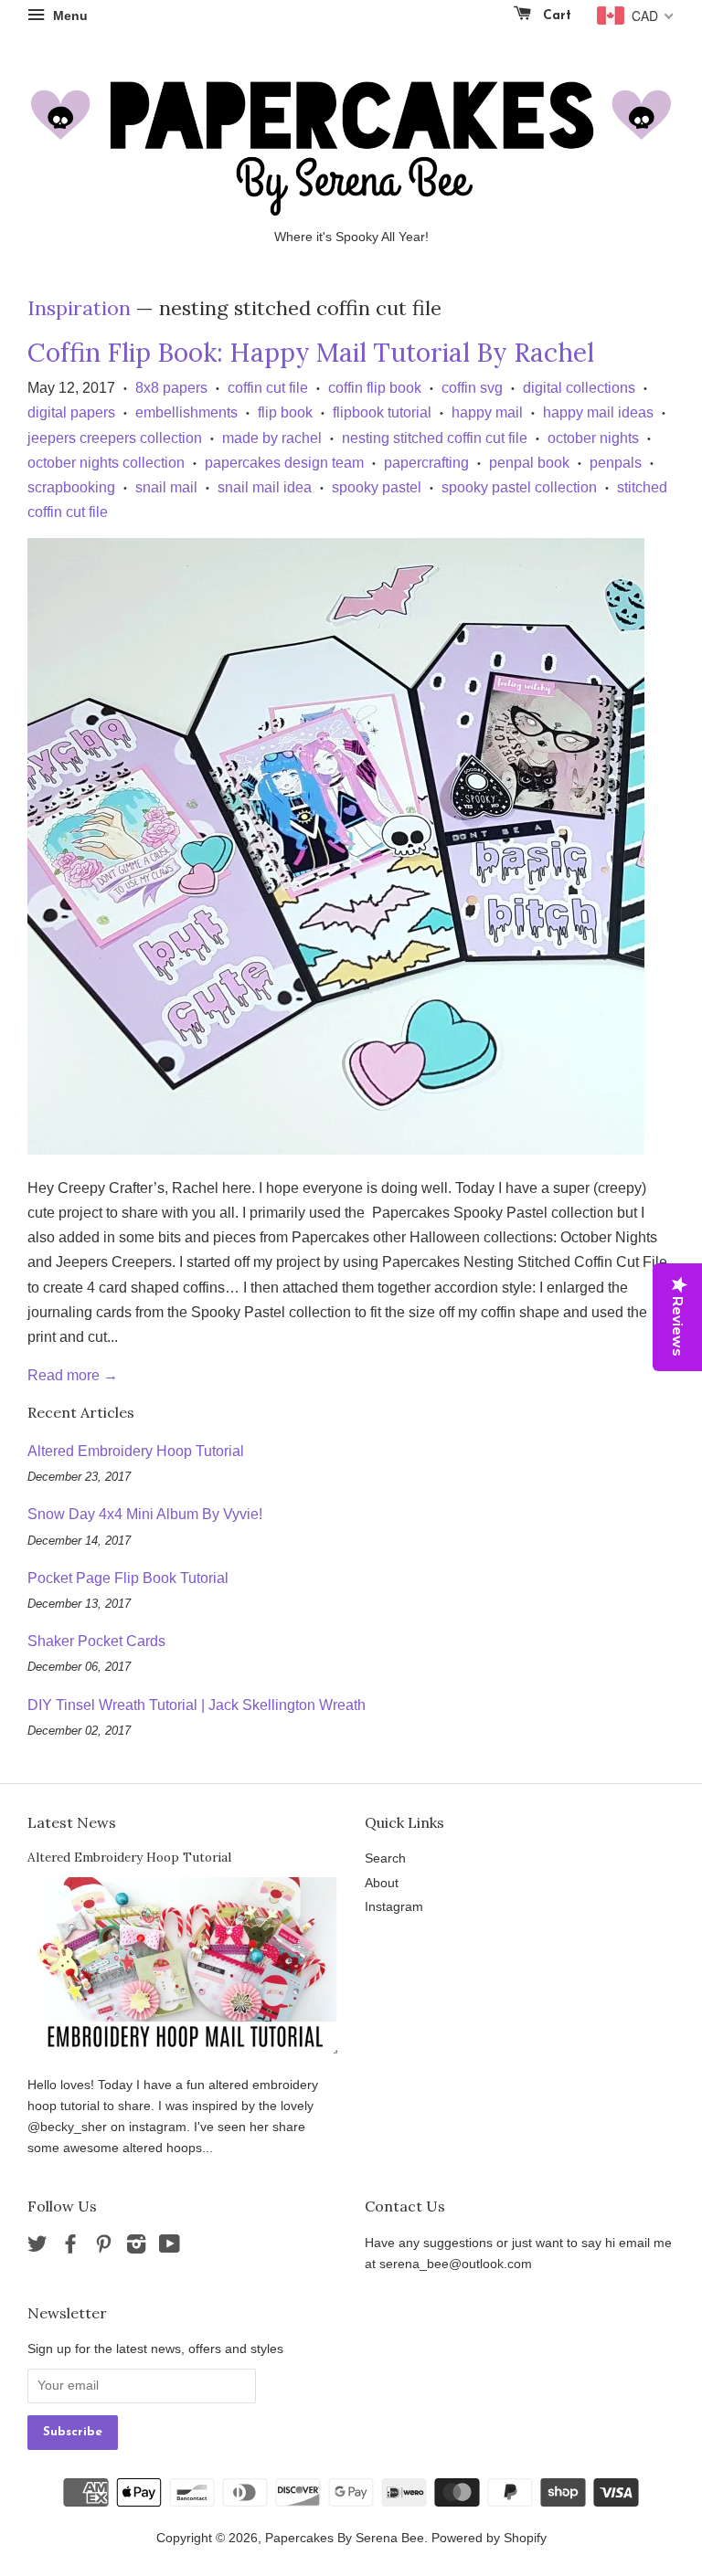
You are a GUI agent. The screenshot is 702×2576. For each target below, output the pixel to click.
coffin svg (472, 388)
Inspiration (79, 308)
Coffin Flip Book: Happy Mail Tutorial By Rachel (311, 353)
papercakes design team (284, 463)
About (382, 1883)
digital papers (71, 412)
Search (385, 1858)
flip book (285, 412)
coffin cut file (268, 388)
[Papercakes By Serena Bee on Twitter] (37, 2248)
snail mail (166, 487)
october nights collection (106, 463)
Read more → (73, 1375)
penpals (616, 463)
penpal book (529, 463)
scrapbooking (71, 487)
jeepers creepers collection (115, 438)
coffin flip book (375, 388)
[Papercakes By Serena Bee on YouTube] (170, 2248)
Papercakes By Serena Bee (345, 2538)
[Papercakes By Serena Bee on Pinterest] (103, 2248)
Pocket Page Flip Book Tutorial (128, 1578)
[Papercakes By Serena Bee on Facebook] (70, 2248)
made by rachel (272, 438)
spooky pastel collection (519, 487)
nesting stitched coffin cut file (435, 438)
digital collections (579, 388)
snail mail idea (265, 487)
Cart (555, 16)
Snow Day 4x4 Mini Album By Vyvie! (145, 1514)
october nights (593, 438)
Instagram (394, 1907)
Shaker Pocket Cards (96, 1641)
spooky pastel (377, 487)
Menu (69, 16)
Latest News (72, 1822)
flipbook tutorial (382, 412)
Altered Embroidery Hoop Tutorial (136, 1451)
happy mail (487, 412)
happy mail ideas (598, 412)
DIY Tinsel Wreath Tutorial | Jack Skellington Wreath (197, 1705)
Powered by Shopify (489, 2538)
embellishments (186, 412)
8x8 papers (171, 388)
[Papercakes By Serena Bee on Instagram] (136, 2248)
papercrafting (426, 463)
